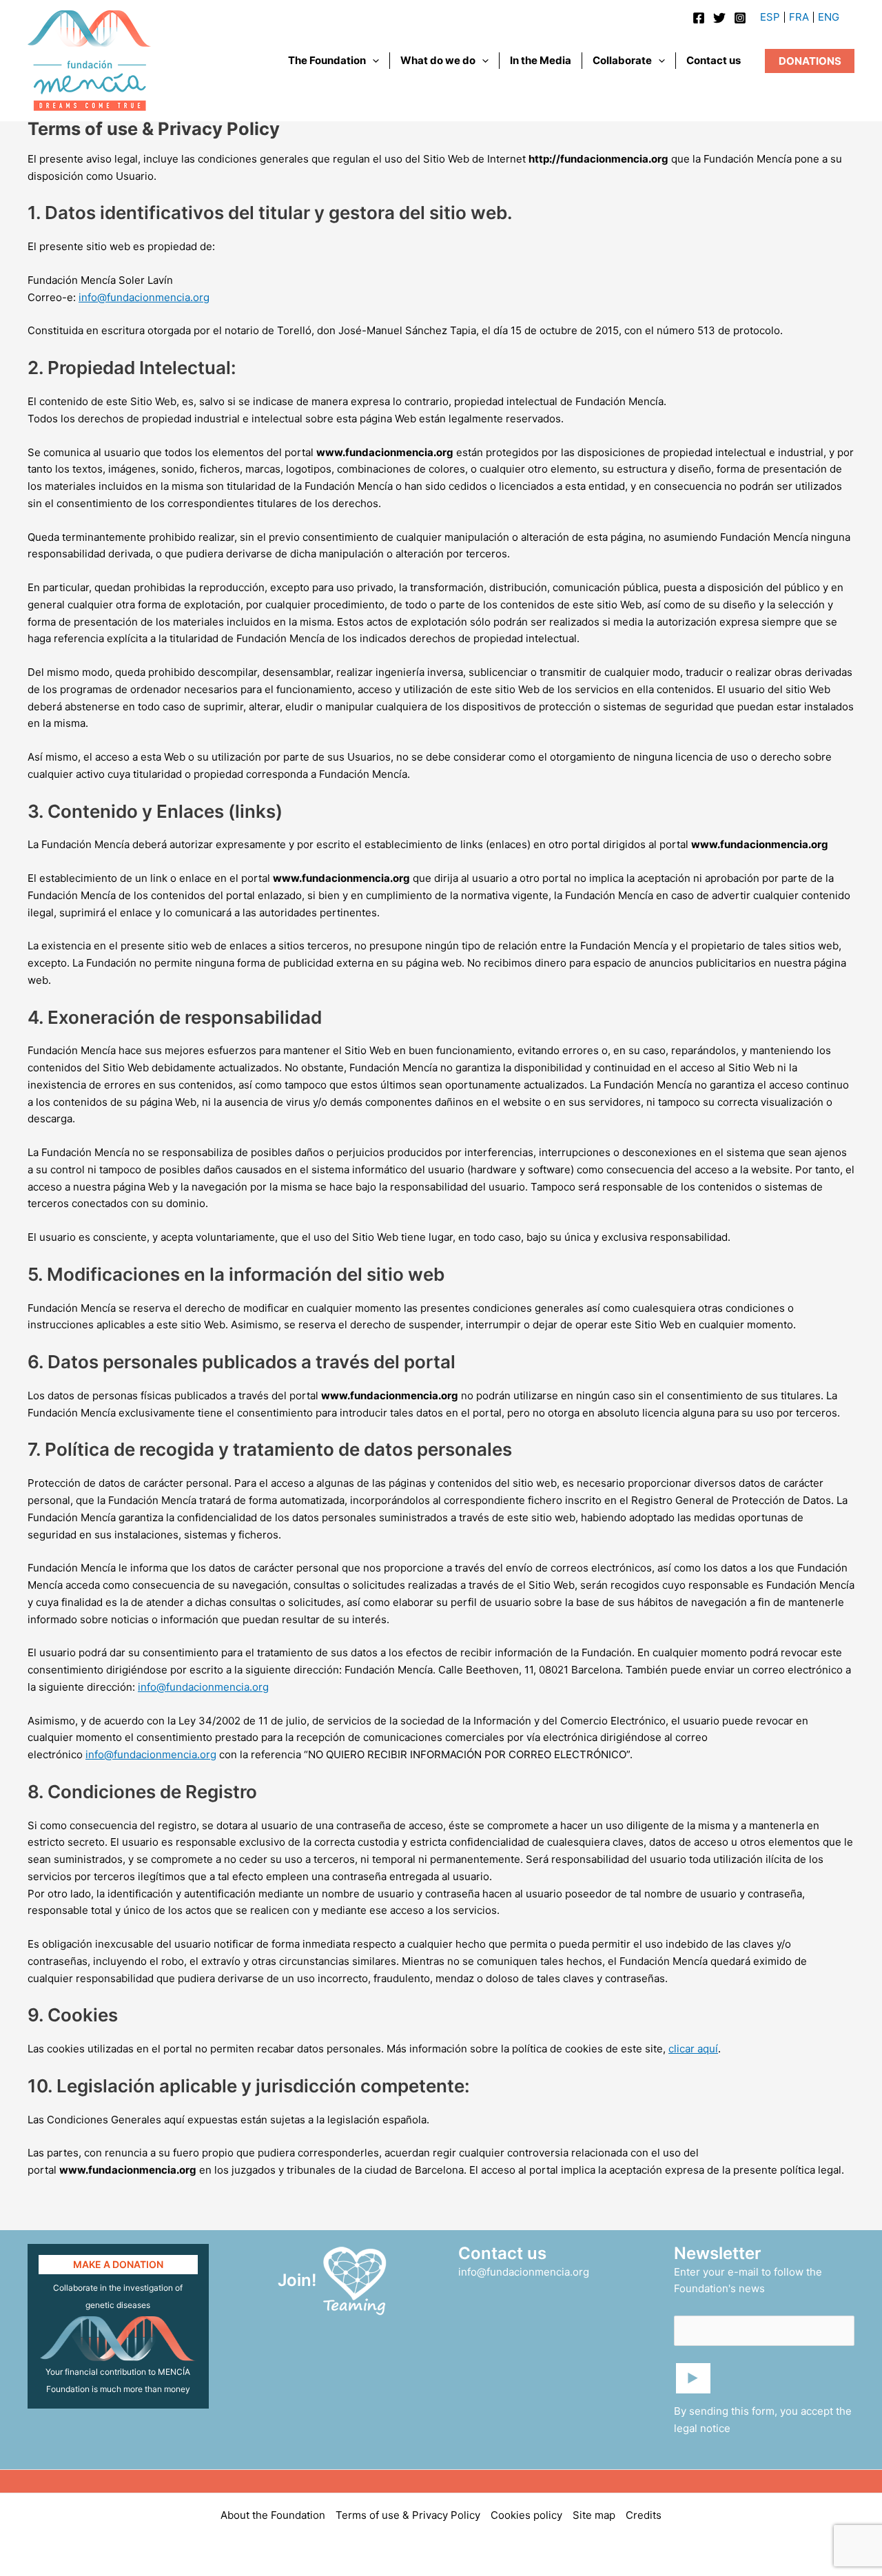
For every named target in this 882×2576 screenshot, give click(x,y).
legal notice (702, 2428)
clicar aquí (693, 2049)
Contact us (714, 60)
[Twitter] (719, 18)
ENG (829, 17)
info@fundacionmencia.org (144, 297)
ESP (770, 17)
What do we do (438, 60)
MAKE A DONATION (118, 2264)
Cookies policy (526, 2515)
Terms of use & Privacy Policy (408, 2515)
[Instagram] (740, 18)
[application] (372, 61)
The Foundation (327, 60)
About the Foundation (273, 2515)
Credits (644, 2515)
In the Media (541, 60)
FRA (799, 17)
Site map (594, 2515)
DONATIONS (810, 61)
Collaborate (622, 60)
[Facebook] (699, 18)
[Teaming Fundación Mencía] (355, 2279)
